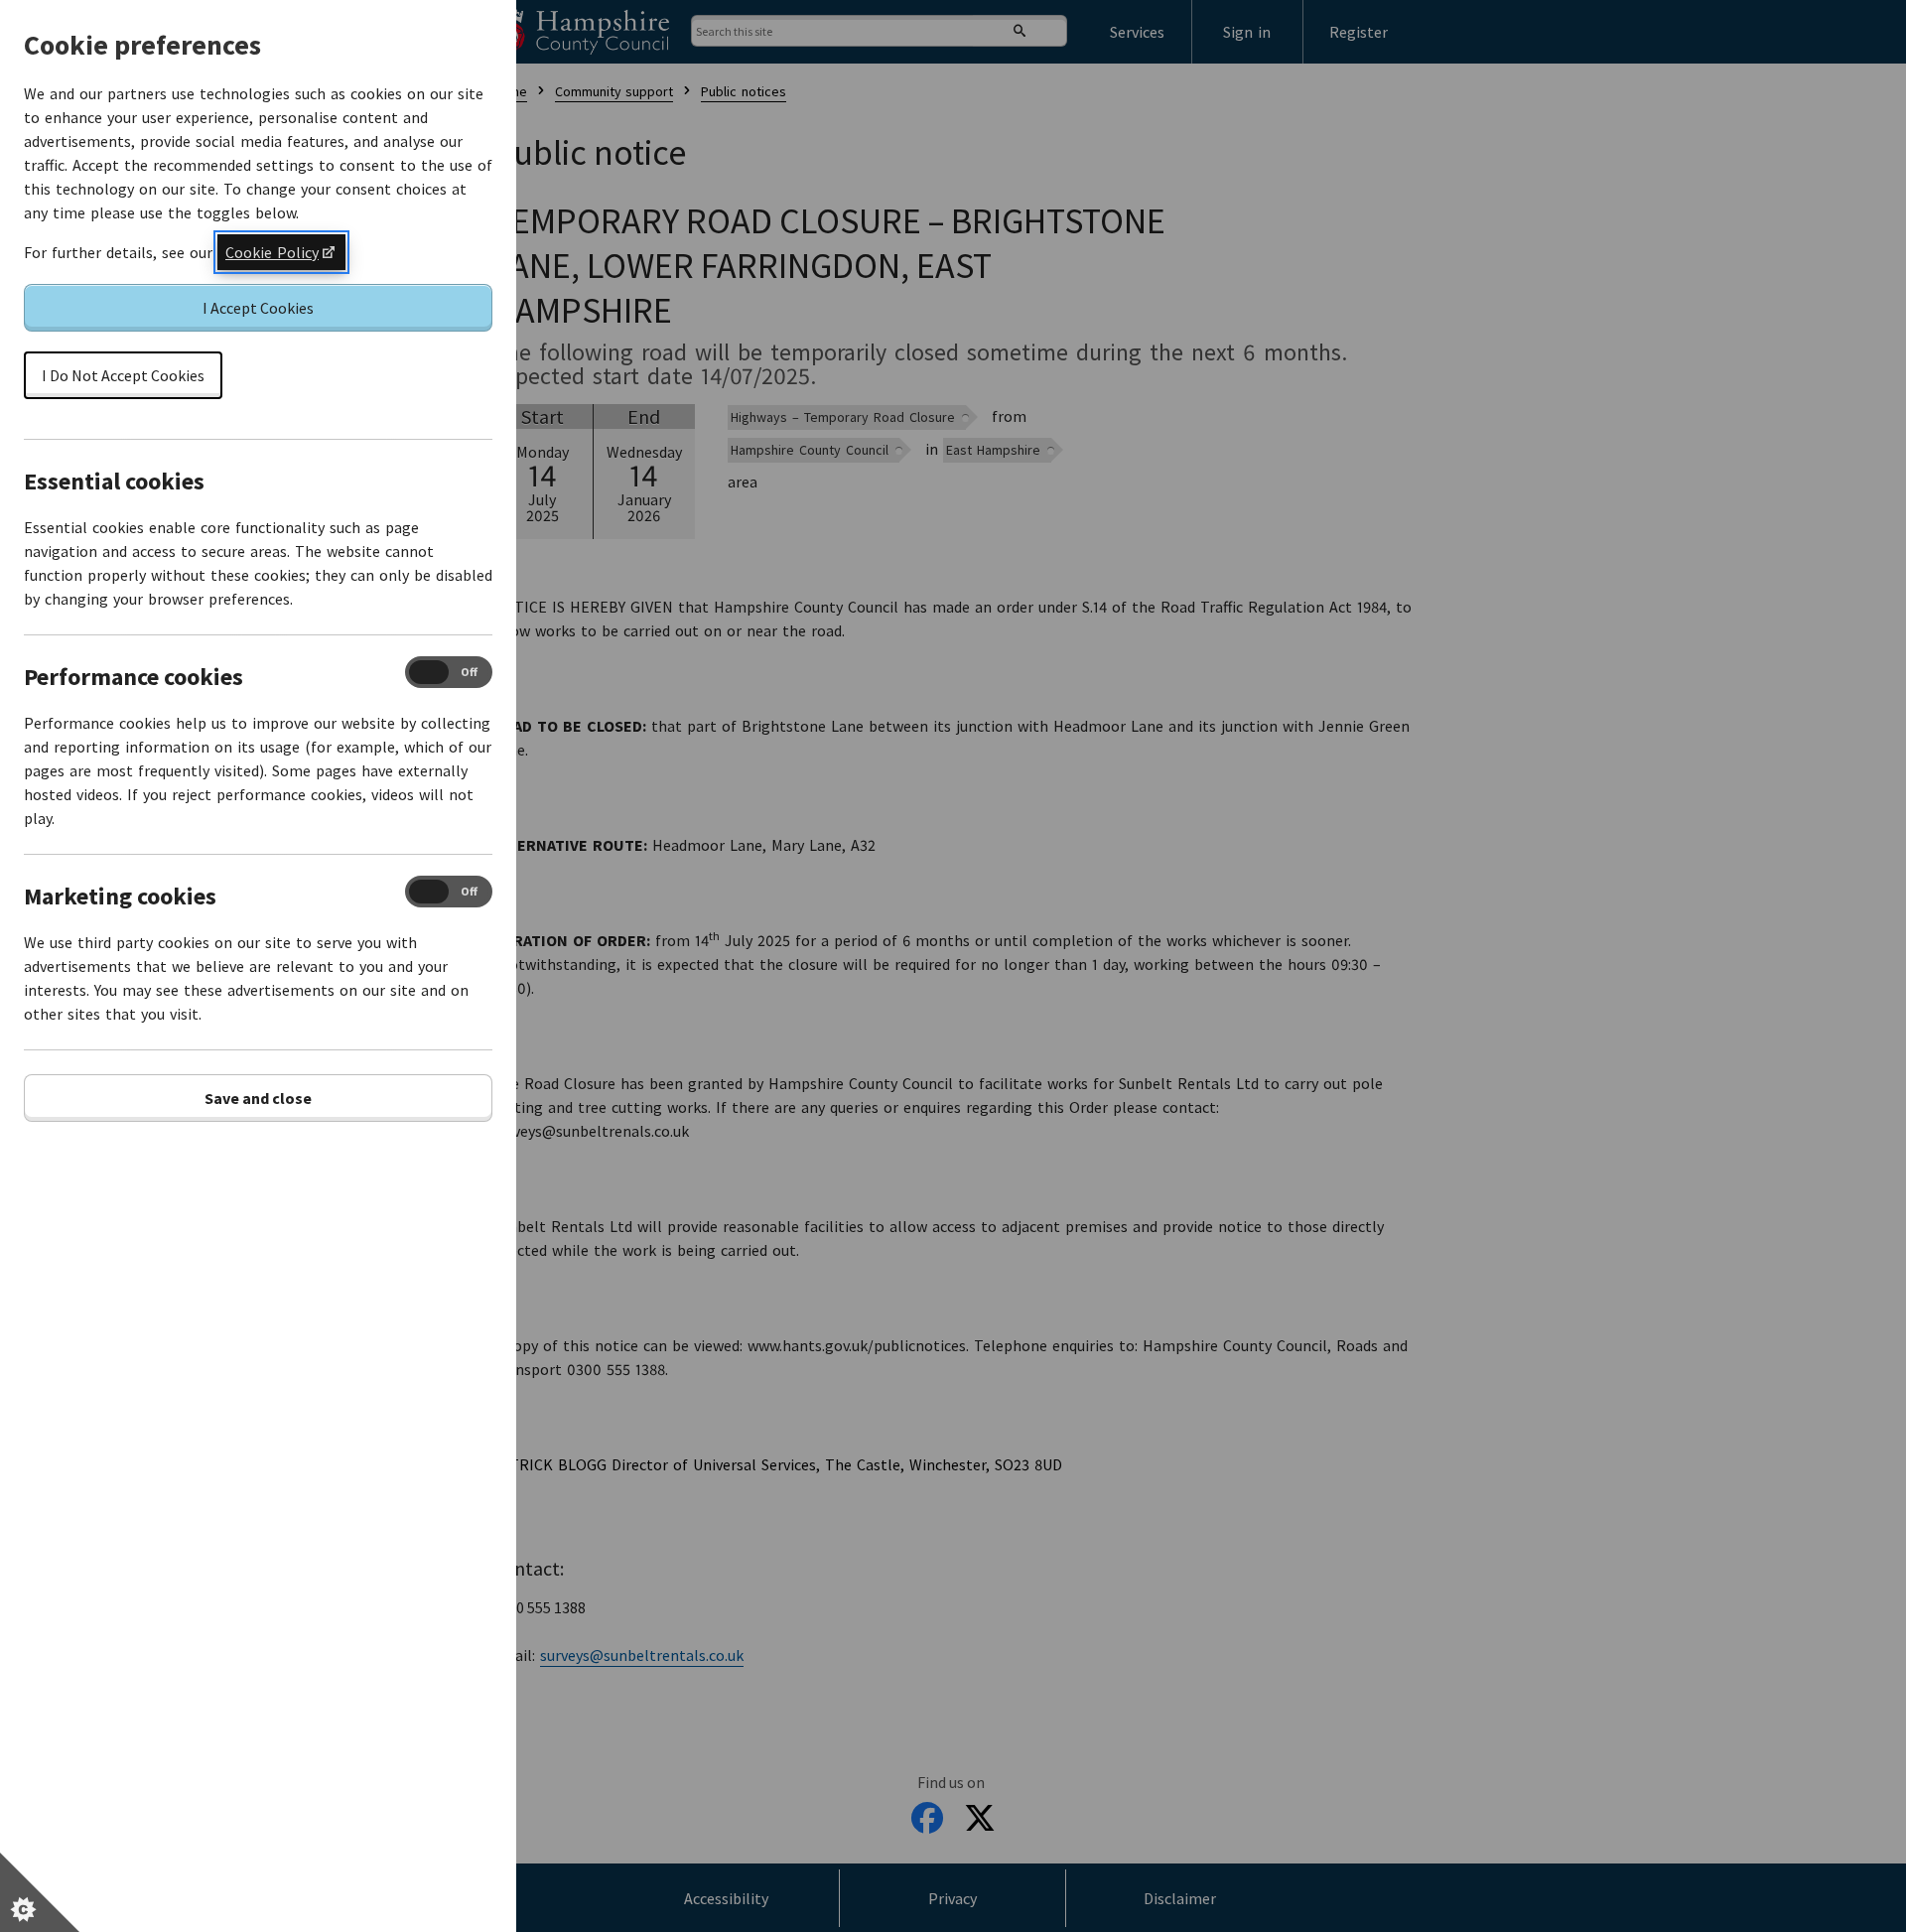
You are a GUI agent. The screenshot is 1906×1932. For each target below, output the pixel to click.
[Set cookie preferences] (40, 1892)
